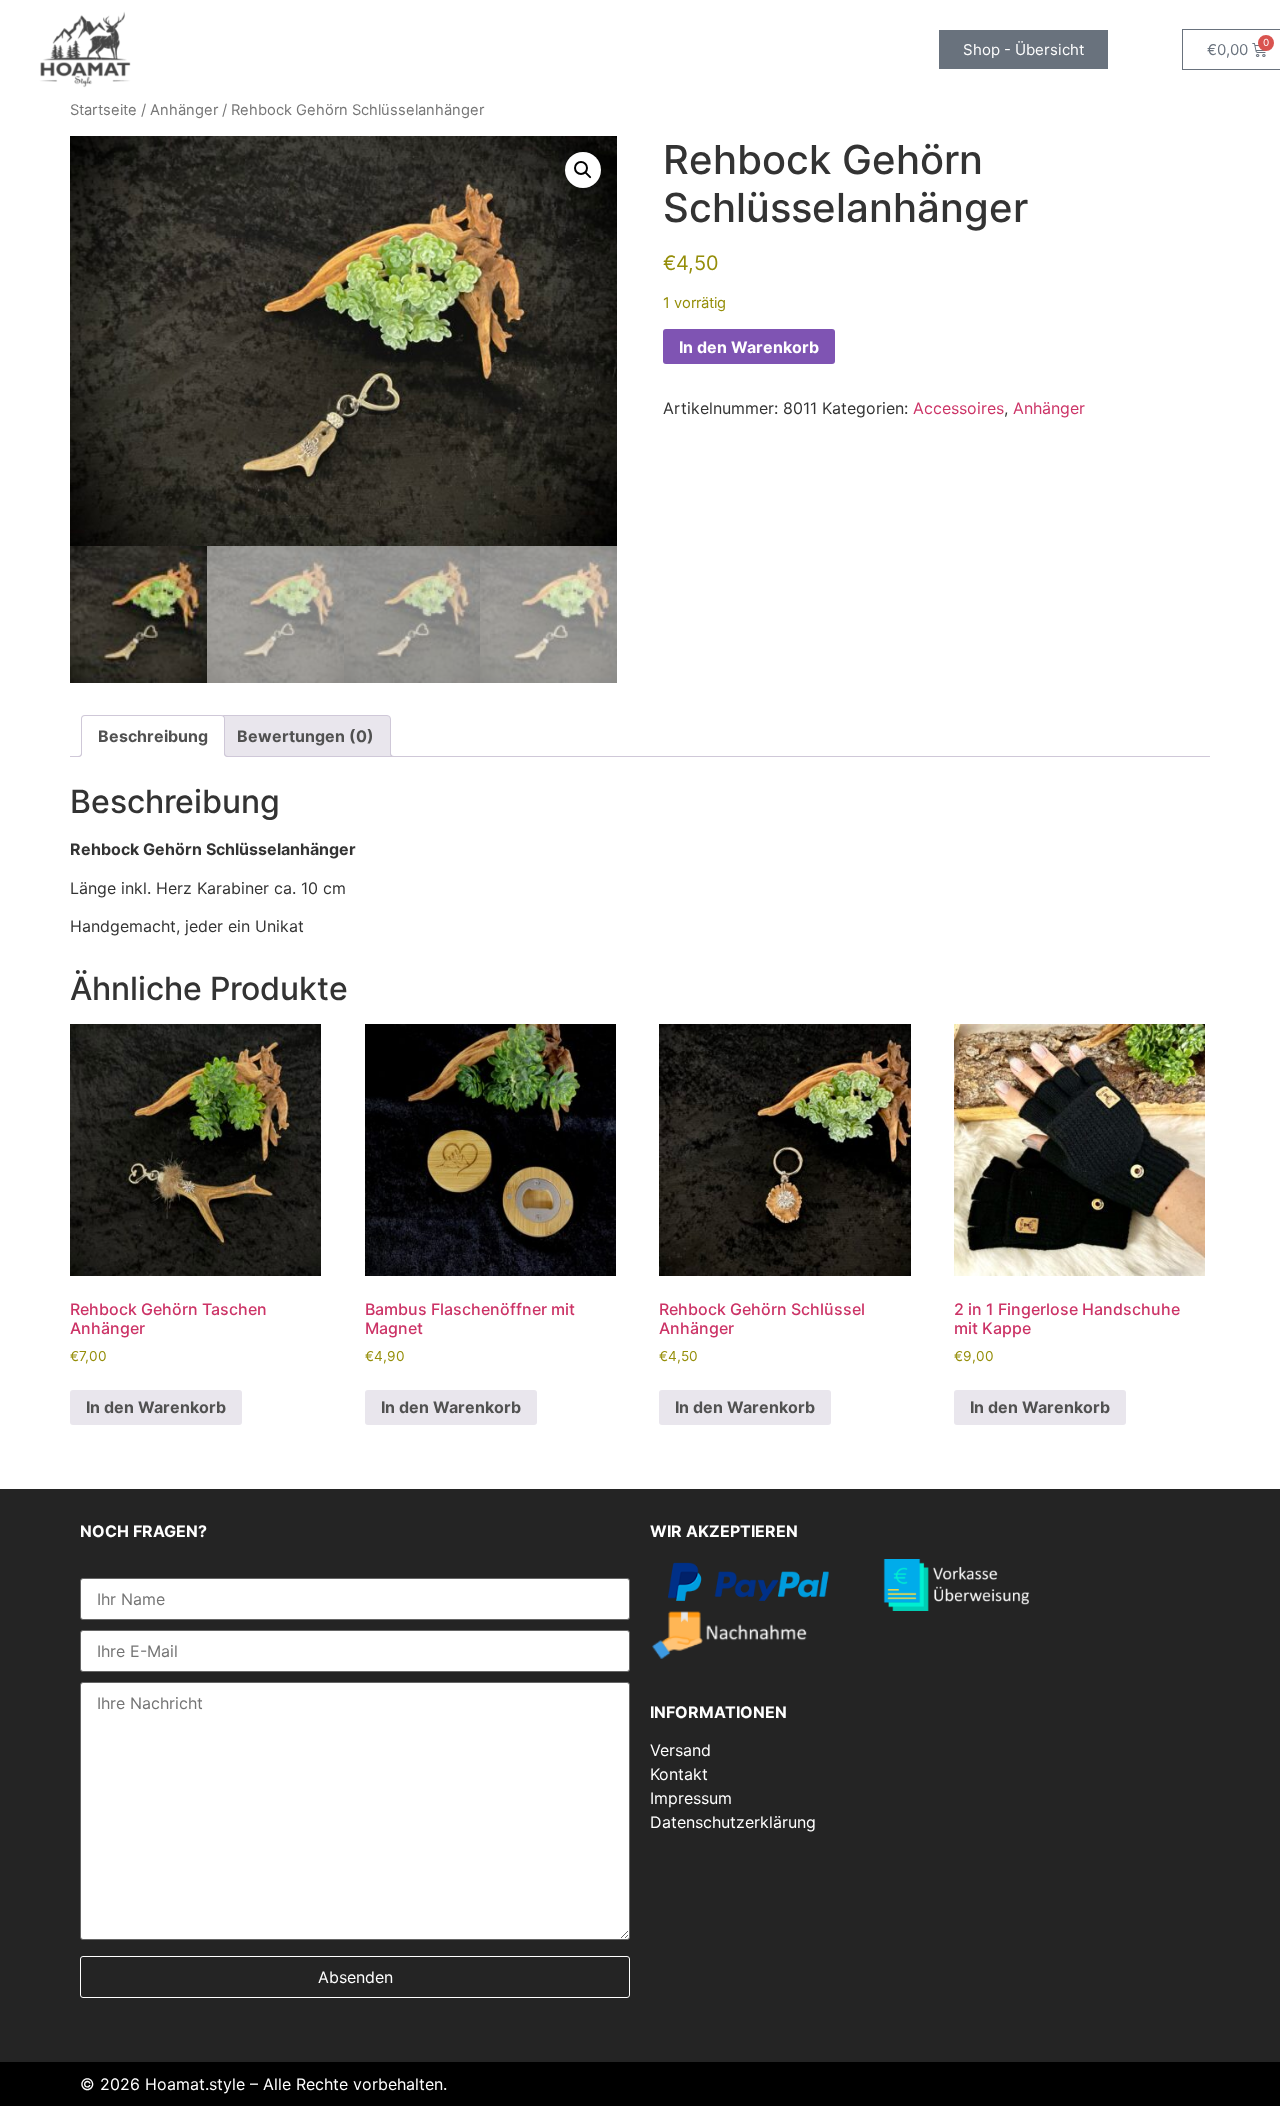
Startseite (103, 110)
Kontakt (679, 1774)
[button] (583, 170)
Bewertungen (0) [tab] (305, 736)
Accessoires (958, 408)
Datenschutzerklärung (733, 1822)
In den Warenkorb (749, 347)
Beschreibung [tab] (153, 736)
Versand (680, 1750)
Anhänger (184, 110)
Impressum (691, 1798)
